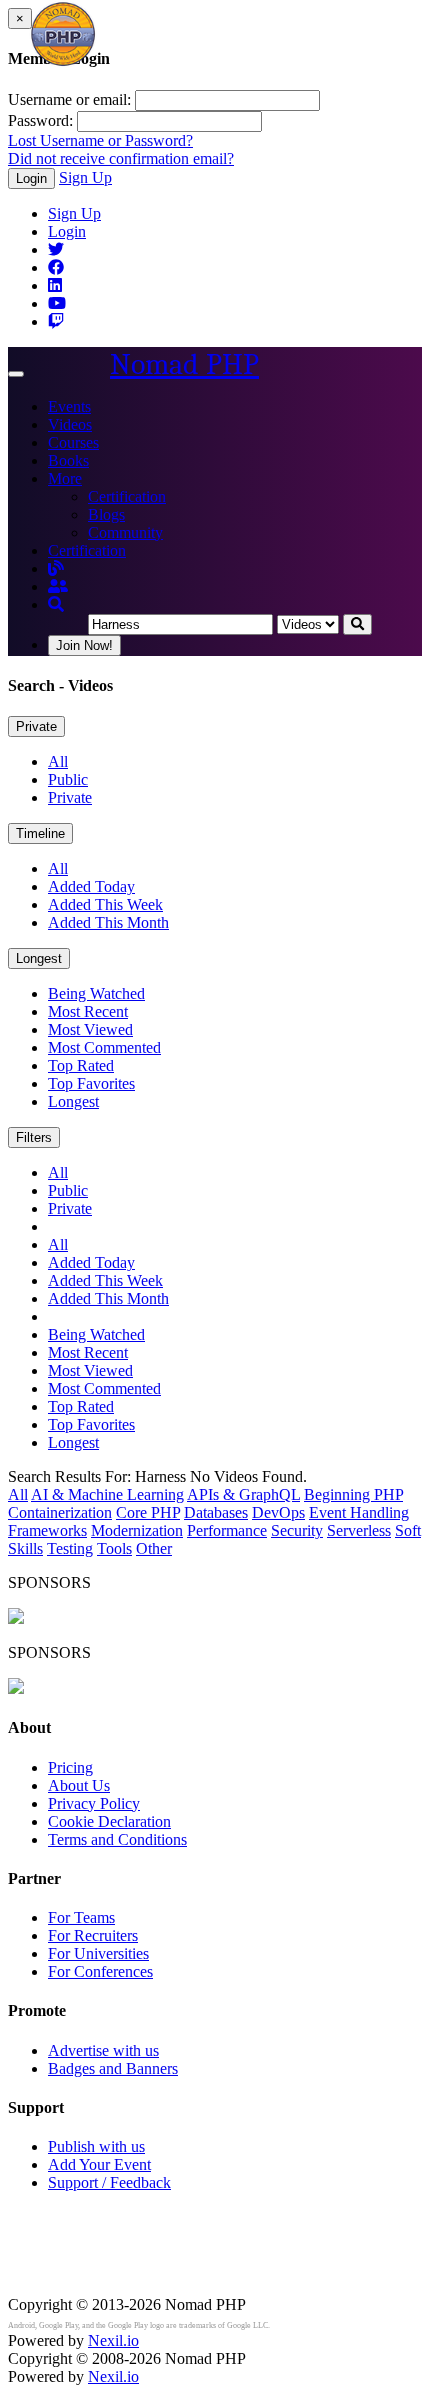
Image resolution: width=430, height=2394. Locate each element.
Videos (70, 424)
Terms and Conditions (117, 1839)
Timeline (40, 833)
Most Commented (104, 1047)
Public (68, 779)
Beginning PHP (353, 1494)
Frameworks (47, 1530)
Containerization (60, 1512)
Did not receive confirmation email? (121, 158)
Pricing (70, 1767)
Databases (216, 1512)
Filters (34, 1137)
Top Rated (81, 1065)
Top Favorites (91, 1083)
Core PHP (148, 1512)
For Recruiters (93, 1935)
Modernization (137, 1530)
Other (154, 1548)
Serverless (359, 1530)
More (65, 478)
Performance (227, 1530)
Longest (39, 958)
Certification (127, 496)
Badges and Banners (113, 2068)
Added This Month (108, 922)
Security (297, 1530)
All (58, 761)
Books (68, 460)
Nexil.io (113, 2340)
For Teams (81, 1917)
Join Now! (84, 645)
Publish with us (96, 2146)
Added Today (91, 886)
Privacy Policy (94, 1803)
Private (36, 726)
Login (31, 178)
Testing (70, 1548)
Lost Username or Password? (100, 140)
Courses (73, 442)
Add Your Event (99, 2164)
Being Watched (96, 993)
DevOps (278, 1512)
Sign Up (85, 177)
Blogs (106, 514)
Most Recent (88, 1011)
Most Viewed (90, 1029)
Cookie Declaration (109, 1821)
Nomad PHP (184, 364)
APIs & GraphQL (243, 1494)
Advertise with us (103, 2050)
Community (125, 532)
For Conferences (100, 1971)
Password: (40, 120)
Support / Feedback (109, 2182)
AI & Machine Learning (107, 1494)
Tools (114, 1548)
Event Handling (359, 1512)
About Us (79, 1785)
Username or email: (69, 99)
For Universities (98, 1953)
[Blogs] (56, 568)
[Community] (58, 586)
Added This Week (105, 904)
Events (69, 406)
